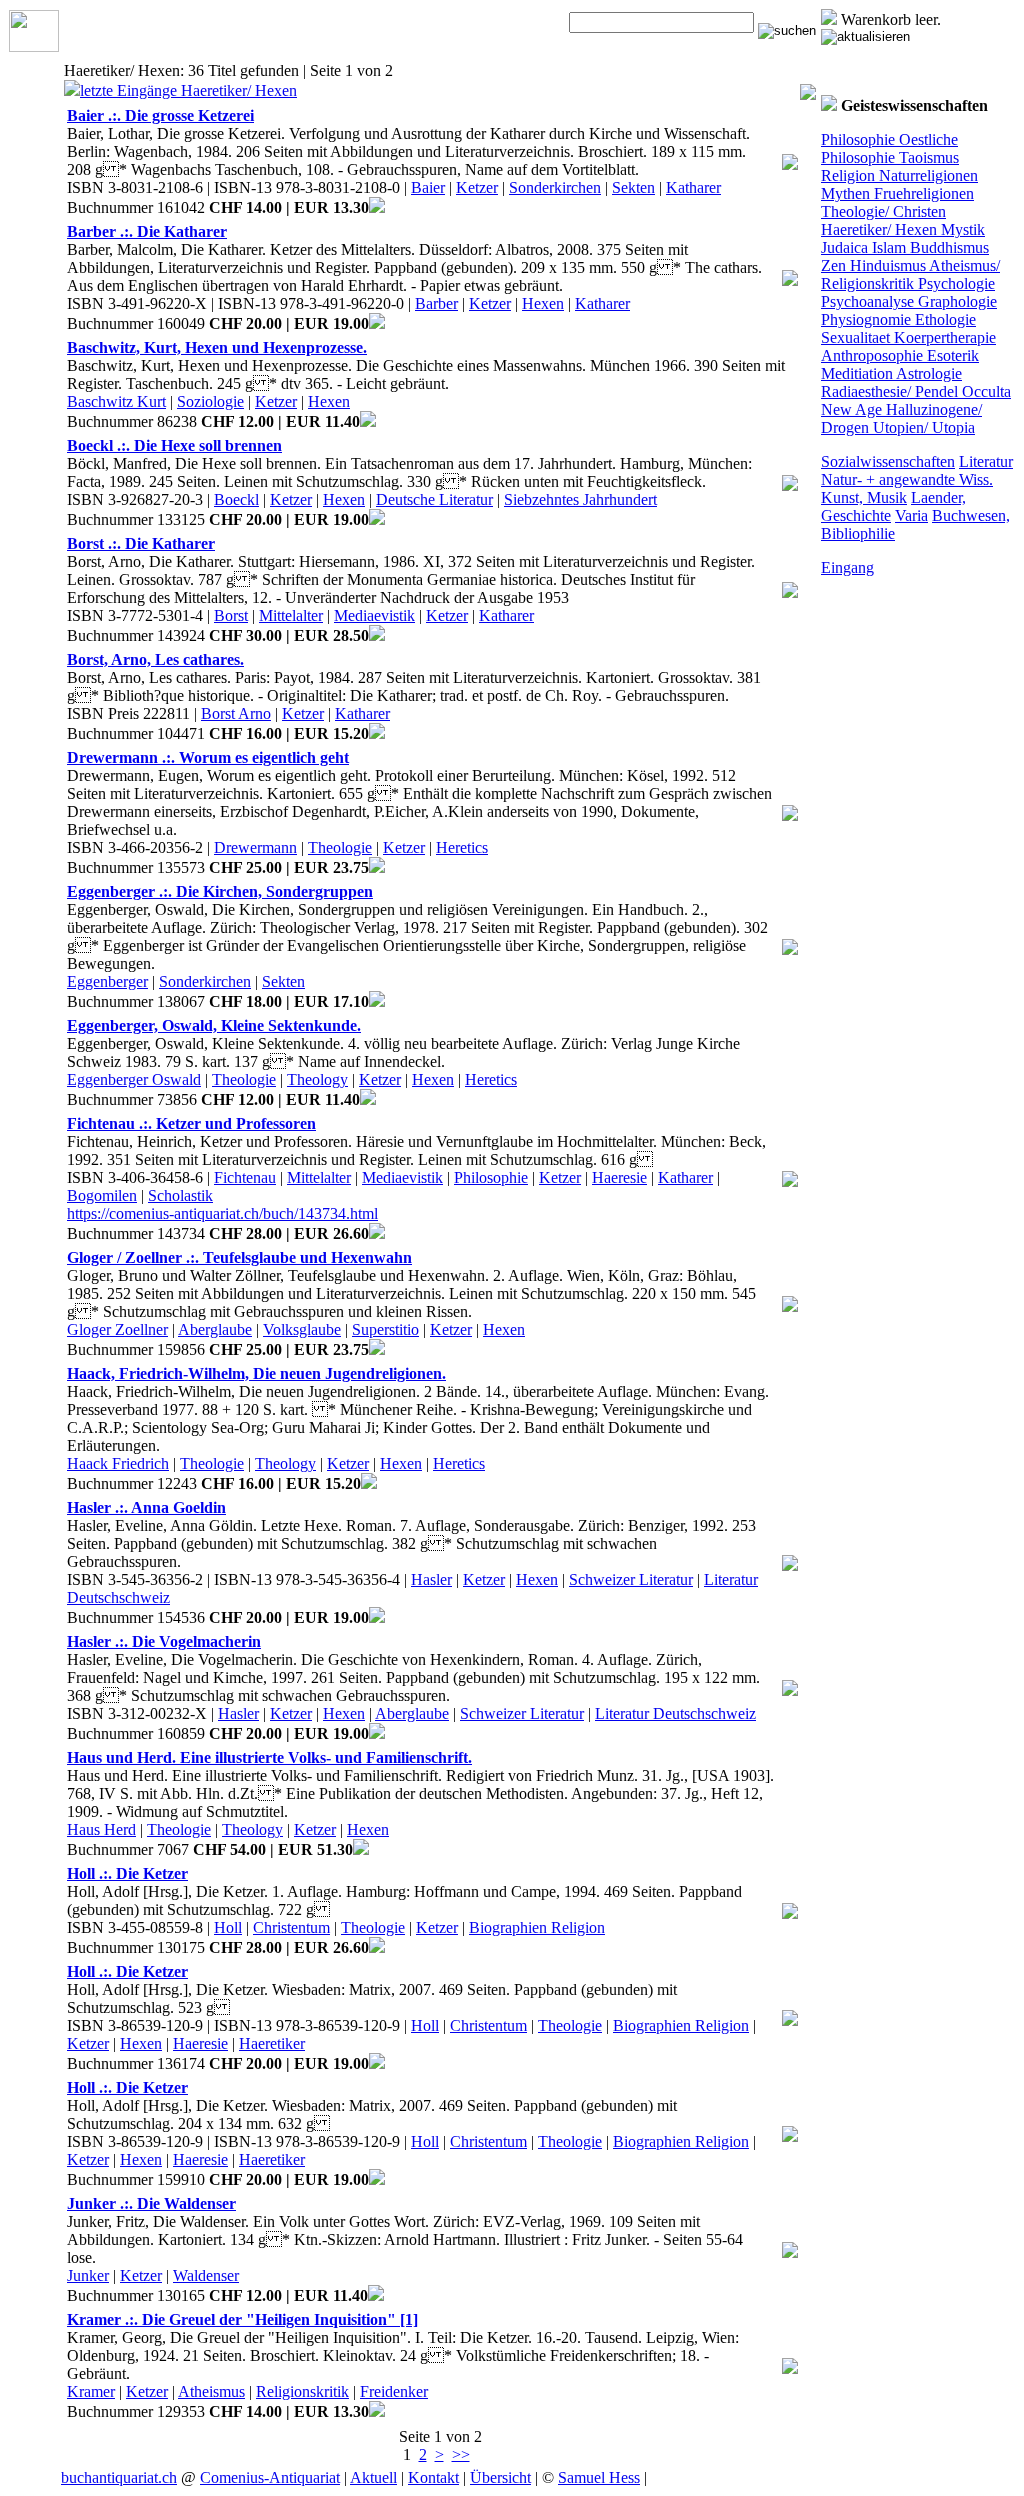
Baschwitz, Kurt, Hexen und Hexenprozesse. (217, 347)
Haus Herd (101, 1829)
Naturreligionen (926, 175)
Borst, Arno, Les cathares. (155, 659)
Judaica (844, 247)
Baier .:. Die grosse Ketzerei (160, 115)
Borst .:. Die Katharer (141, 543)
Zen (833, 265)
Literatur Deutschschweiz (675, 1713)
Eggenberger (107, 981)
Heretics (462, 847)
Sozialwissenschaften (888, 461)
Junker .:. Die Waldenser (151, 2203)
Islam (887, 247)
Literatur (986, 461)
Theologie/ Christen (883, 211)
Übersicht (500, 2477)
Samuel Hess (599, 2477)
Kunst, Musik (864, 497)
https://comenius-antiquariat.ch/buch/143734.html (222, 1213)
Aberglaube (215, 1329)
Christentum (291, 1927)
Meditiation (857, 373)
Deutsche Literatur (434, 499)
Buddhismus (947, 247)
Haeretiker (272, 2043)
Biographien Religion (537, 1927)
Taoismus (927, 157)
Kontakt (433, 2477)
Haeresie (619, 1177)
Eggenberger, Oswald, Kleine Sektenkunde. (214, 1025)
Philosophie (858, 139)
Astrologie (927, 373)
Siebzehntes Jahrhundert (580, 499)
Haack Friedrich (118, 1463)
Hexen (543, 303)
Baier (428, 187)
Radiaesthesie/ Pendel (889, 391)
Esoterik (951, 355)
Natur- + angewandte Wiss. (907, 479)
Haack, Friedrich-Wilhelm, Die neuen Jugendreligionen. (256, 1373)
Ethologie (943, 319)
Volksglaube (302, 1329)
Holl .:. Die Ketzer (127, 1873)
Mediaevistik (374, 615)
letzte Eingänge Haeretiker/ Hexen (188, 90)
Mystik (961, 229)
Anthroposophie (872, 355)
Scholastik (180, 1195)
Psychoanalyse (867, 301)
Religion (848, 175)
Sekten (633, 187)
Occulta (984, 391)
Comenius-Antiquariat (270, 2477)
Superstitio (385, 1329)
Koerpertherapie (943, 337)
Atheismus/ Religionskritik (910, 274)
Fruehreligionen (922, 193)
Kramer (91, 2391)
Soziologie (210, 401)
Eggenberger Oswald (134, 1079)
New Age (851, 409)
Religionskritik (302, 2391)
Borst (231, 615)
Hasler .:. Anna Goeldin (146, 1507)
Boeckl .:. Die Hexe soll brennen (174, 445)
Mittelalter (291, 615)
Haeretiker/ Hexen (879, 229)
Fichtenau (245, 1177)
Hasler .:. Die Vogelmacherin (164, 1641)
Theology (317, 1079)
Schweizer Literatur (631, 1579)
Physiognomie (866, 319)
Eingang (847, 567)
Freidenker (394, 2391)
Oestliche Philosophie (889, 148)
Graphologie (955, 301)
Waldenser (206, 2275)
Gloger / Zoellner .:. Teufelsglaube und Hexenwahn (239, 1257)
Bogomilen (102, 1195)
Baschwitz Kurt (116, 401)
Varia (911, 515)
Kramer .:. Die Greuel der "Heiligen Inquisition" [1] (242, 2319)
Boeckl (236, 499)
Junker (88, 2275)
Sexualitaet (855, 337)
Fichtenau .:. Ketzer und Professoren (191, 1123)
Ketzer (477, 187)
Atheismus (211, 2391)
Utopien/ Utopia (922, 427)
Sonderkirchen (555, 187)
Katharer (693, 187)
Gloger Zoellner (117, 1329)
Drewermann (255, 847)
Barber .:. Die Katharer (147, 231)
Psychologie (954, 283)
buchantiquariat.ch (119, 2477)
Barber (436, 303)
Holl (228, 1927)
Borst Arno (236, 713)
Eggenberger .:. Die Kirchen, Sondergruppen (220, 891)
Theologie (340, 847)
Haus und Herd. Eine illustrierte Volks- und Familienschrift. (269, 1757)
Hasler (431, 1579)
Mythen (845, 193)
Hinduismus (886, 265)
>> (461, 2454)
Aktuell (373, 2477)
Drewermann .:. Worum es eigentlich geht (208, 757)
